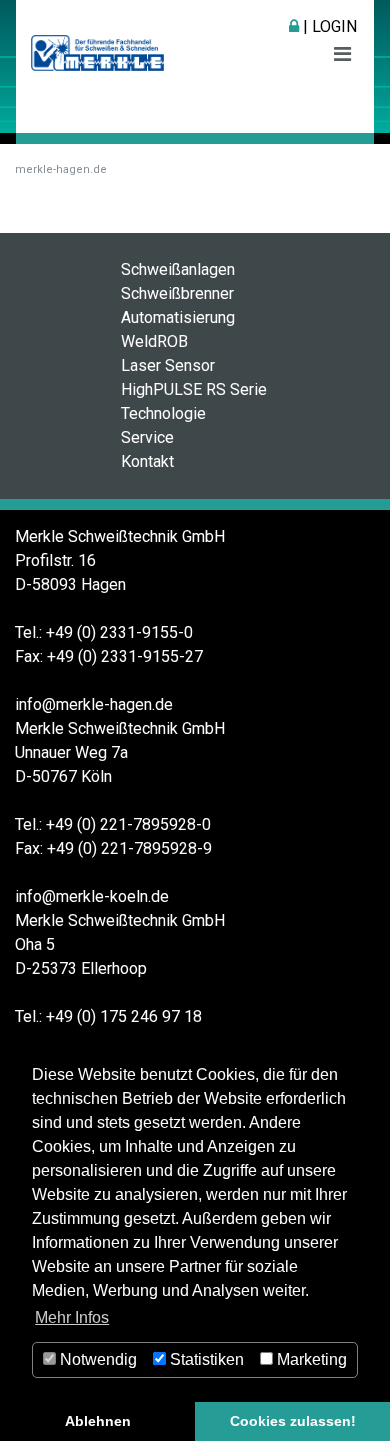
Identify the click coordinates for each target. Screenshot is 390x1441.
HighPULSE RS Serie (194, 389)
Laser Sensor (168, 365)
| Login (328, 26)
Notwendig (96, 1359)
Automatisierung (178, 317)
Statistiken (205, 1359)
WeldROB (154, 341)
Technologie (163, 413)
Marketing (310, 1359)
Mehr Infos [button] (72, 1317)
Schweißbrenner (177, 293)
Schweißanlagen (178, 269)
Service (147, 437)
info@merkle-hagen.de (94, 704)
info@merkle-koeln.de (92, 896)
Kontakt (147, 461)
